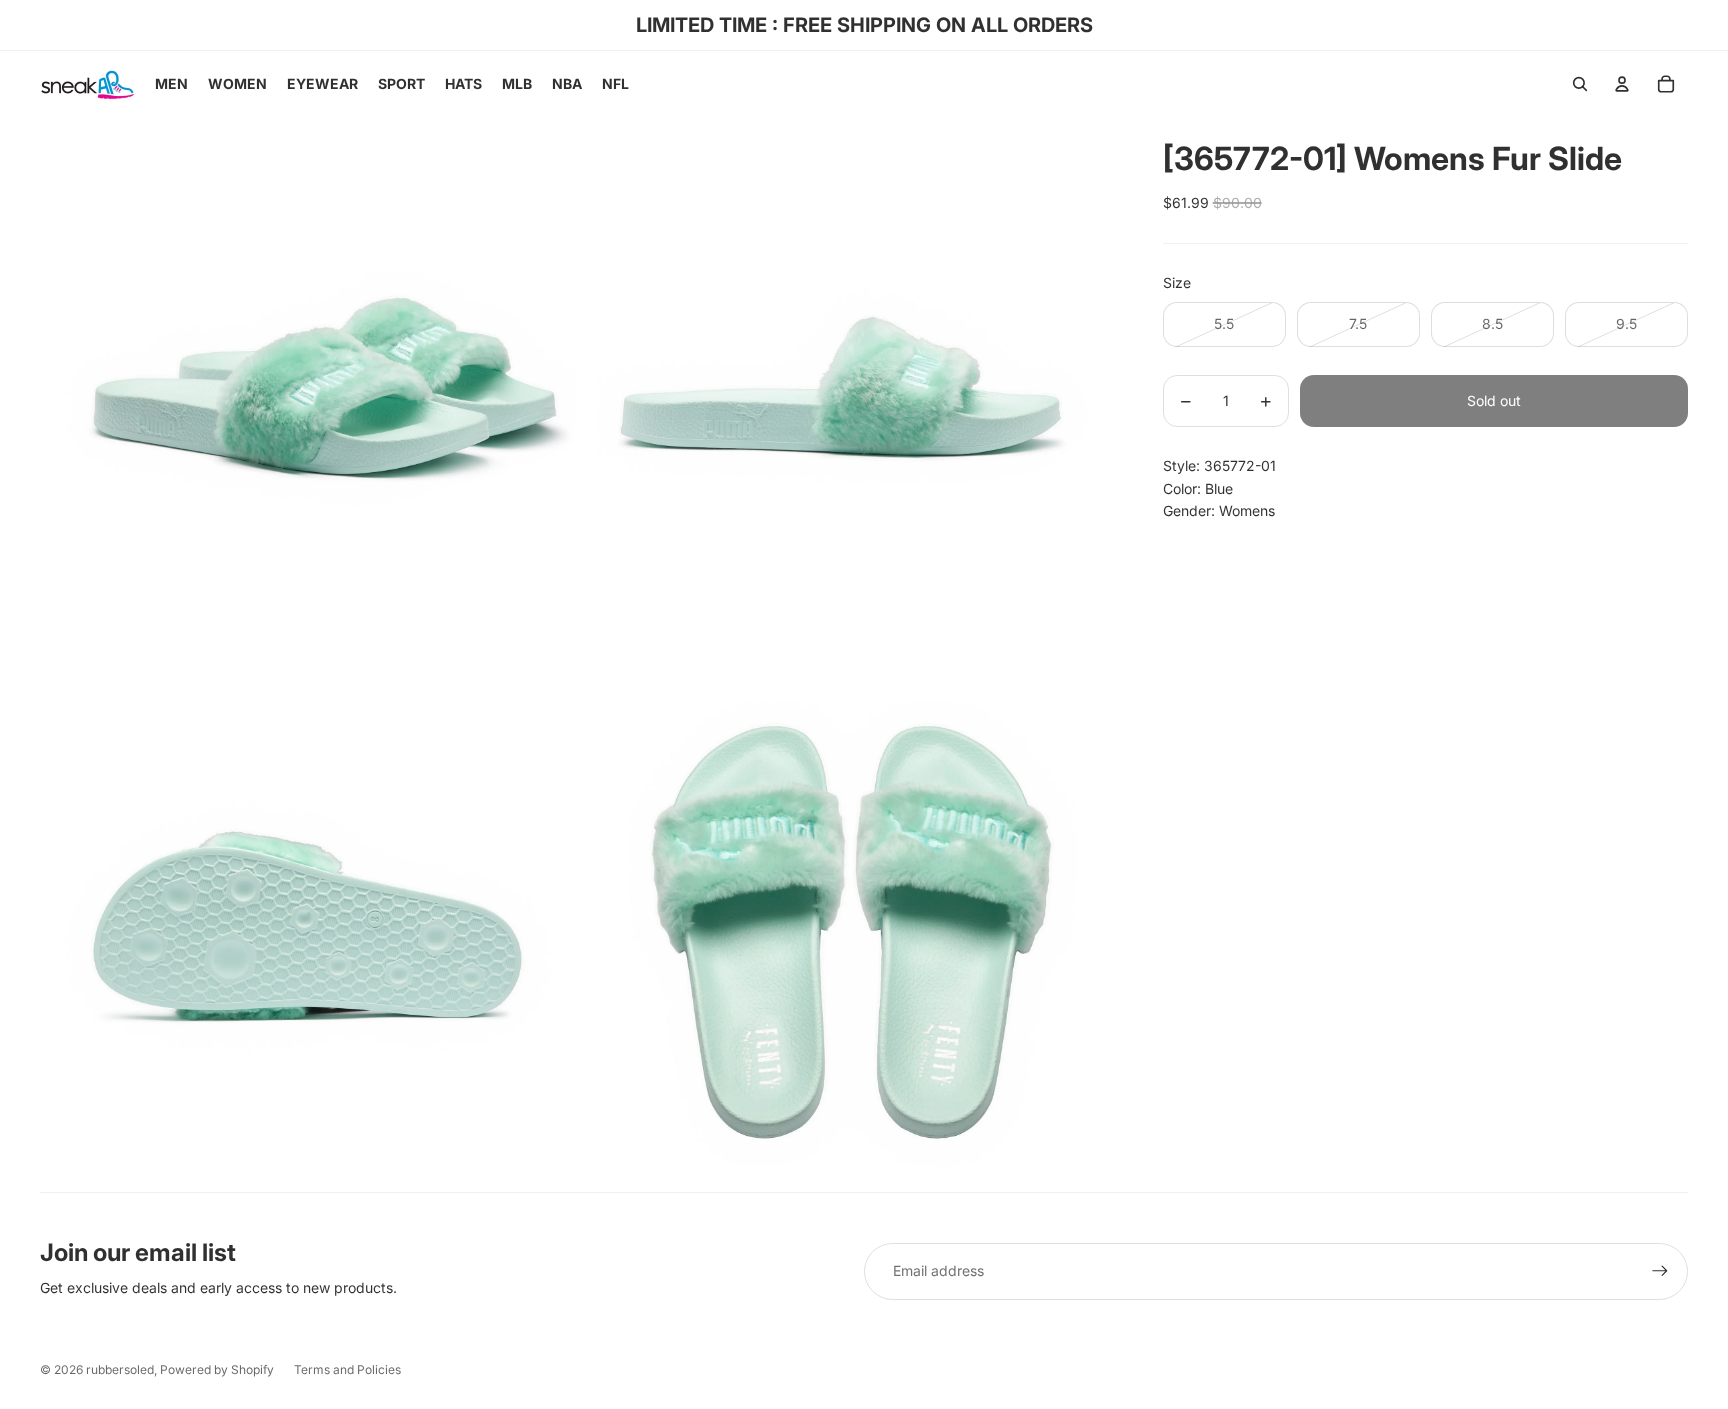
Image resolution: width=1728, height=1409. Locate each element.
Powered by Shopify (217, 1369)
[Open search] (1580, 84)
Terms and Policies (347, 1369)
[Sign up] (1660, 1271)
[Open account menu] (1622, 84)
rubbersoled (120, 1369)
